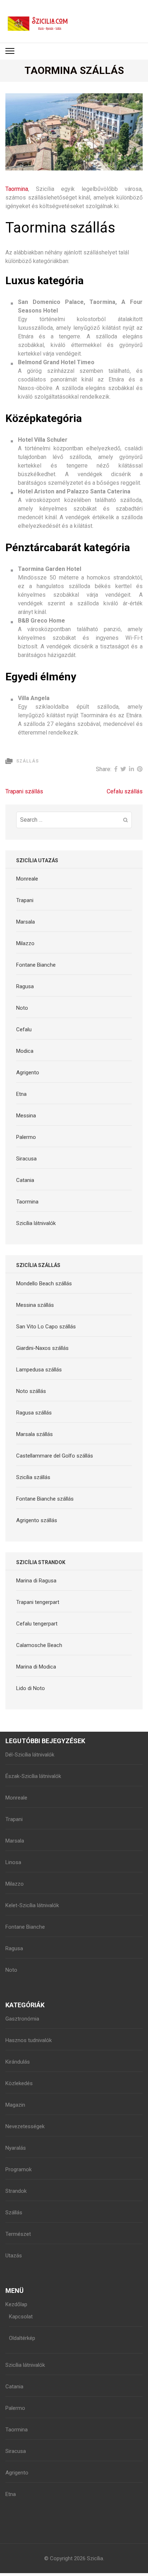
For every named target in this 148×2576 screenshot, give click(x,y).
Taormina (17, 189)
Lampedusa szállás (39, 1370)
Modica (25, 1051)
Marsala (26, 922)
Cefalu (24, 1029)
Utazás (14, 2256)
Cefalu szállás (125, 791)
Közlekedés (19, 2083)
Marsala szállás (34, 1434)
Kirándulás (18, 2062)
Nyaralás (16, 2148)
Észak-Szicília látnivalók (33, 1776)
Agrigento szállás (37, 1520)
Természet (18, 2234)
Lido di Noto (31, 1688)
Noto (22, 1008)
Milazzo (25, 943)
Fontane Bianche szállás (45, 1499)
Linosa (13, 1862)
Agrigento (28, 1073)
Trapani (25, 900)
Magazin (15, 2105)
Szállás (27, 761)
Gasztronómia (22, 2019)
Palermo (26, 1137)
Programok (18, 2169)
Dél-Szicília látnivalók (30, 1755)
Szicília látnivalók (36, 1223)
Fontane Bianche (36, 965)
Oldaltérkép (22, 2338)
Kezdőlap (16, 2304)
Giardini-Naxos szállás (42, 1348)
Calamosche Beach (39, 1645)
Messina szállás (35, 1305)
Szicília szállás (33, 1477)
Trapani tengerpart (38, 1602)
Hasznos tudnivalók (29, 2040)
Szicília (95, 2558)
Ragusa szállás (34, 1413)
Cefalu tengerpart (37, 1624)
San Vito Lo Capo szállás (46, 1327)
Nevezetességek (25, 2126)
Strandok (16, 2191)
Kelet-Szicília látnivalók (32, 1905)
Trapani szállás (24, 791)
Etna (21, 1094)
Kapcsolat (21, 2317)
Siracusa (26, 1159)
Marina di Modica (36, 1667)
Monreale (27, 879)
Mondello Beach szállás (44, 1284)
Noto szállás (31, 1391)
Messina (26, 1116)
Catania (25, 1180)
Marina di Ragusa (36, 1581)
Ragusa (25, 986)
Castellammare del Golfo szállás (55, 1456)
